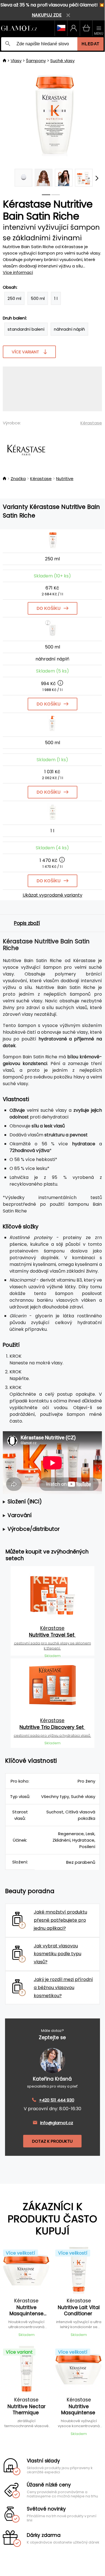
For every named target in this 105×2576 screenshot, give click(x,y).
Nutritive (65, 479)
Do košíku (49, 608)
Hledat (90, 44)
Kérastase (91, 423)
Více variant (25, 352)
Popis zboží (27, 923)
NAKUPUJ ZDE (47, 15)
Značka (18, 479)
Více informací (18, 272)
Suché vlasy (62, 61)
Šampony (36, 61)
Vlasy (16, 61)
